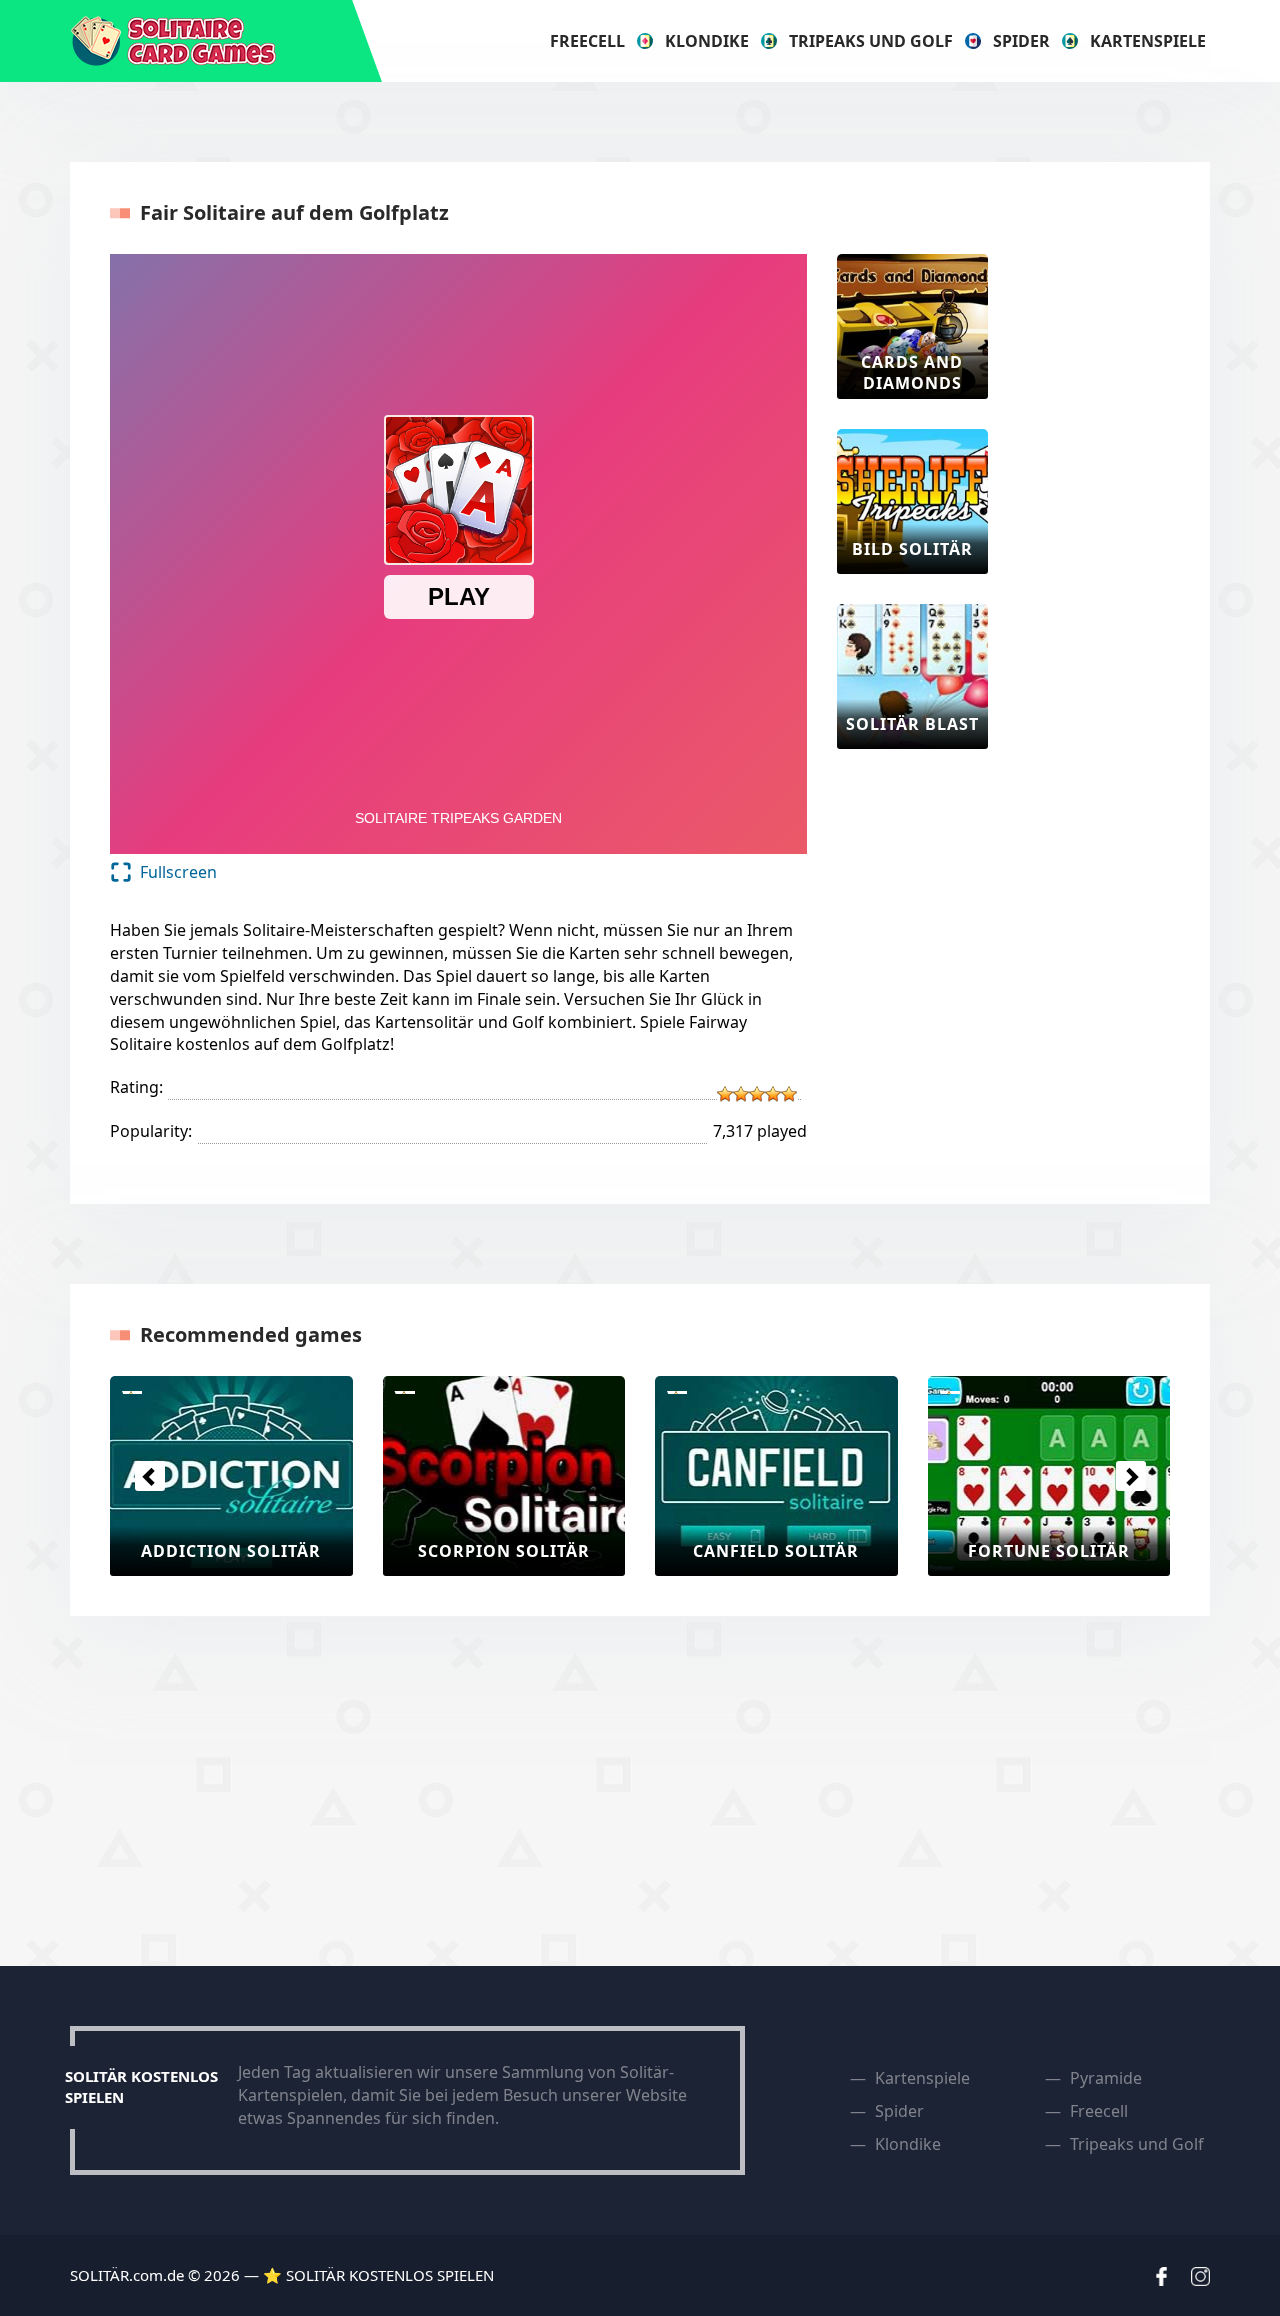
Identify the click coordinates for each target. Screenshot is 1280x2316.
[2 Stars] (741, 1094)
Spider (1021, 41)
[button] (149, 1476)
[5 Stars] (789, 1094)
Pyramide (1106, 2078)
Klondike (707, 41)
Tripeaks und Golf (871, 41)
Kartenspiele (1148, 41)
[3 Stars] (757, 1094)
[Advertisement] (1098, 554)
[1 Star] (725, 1094)
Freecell (587, 41)
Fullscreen (178, 872)
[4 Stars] (773, 1094)
